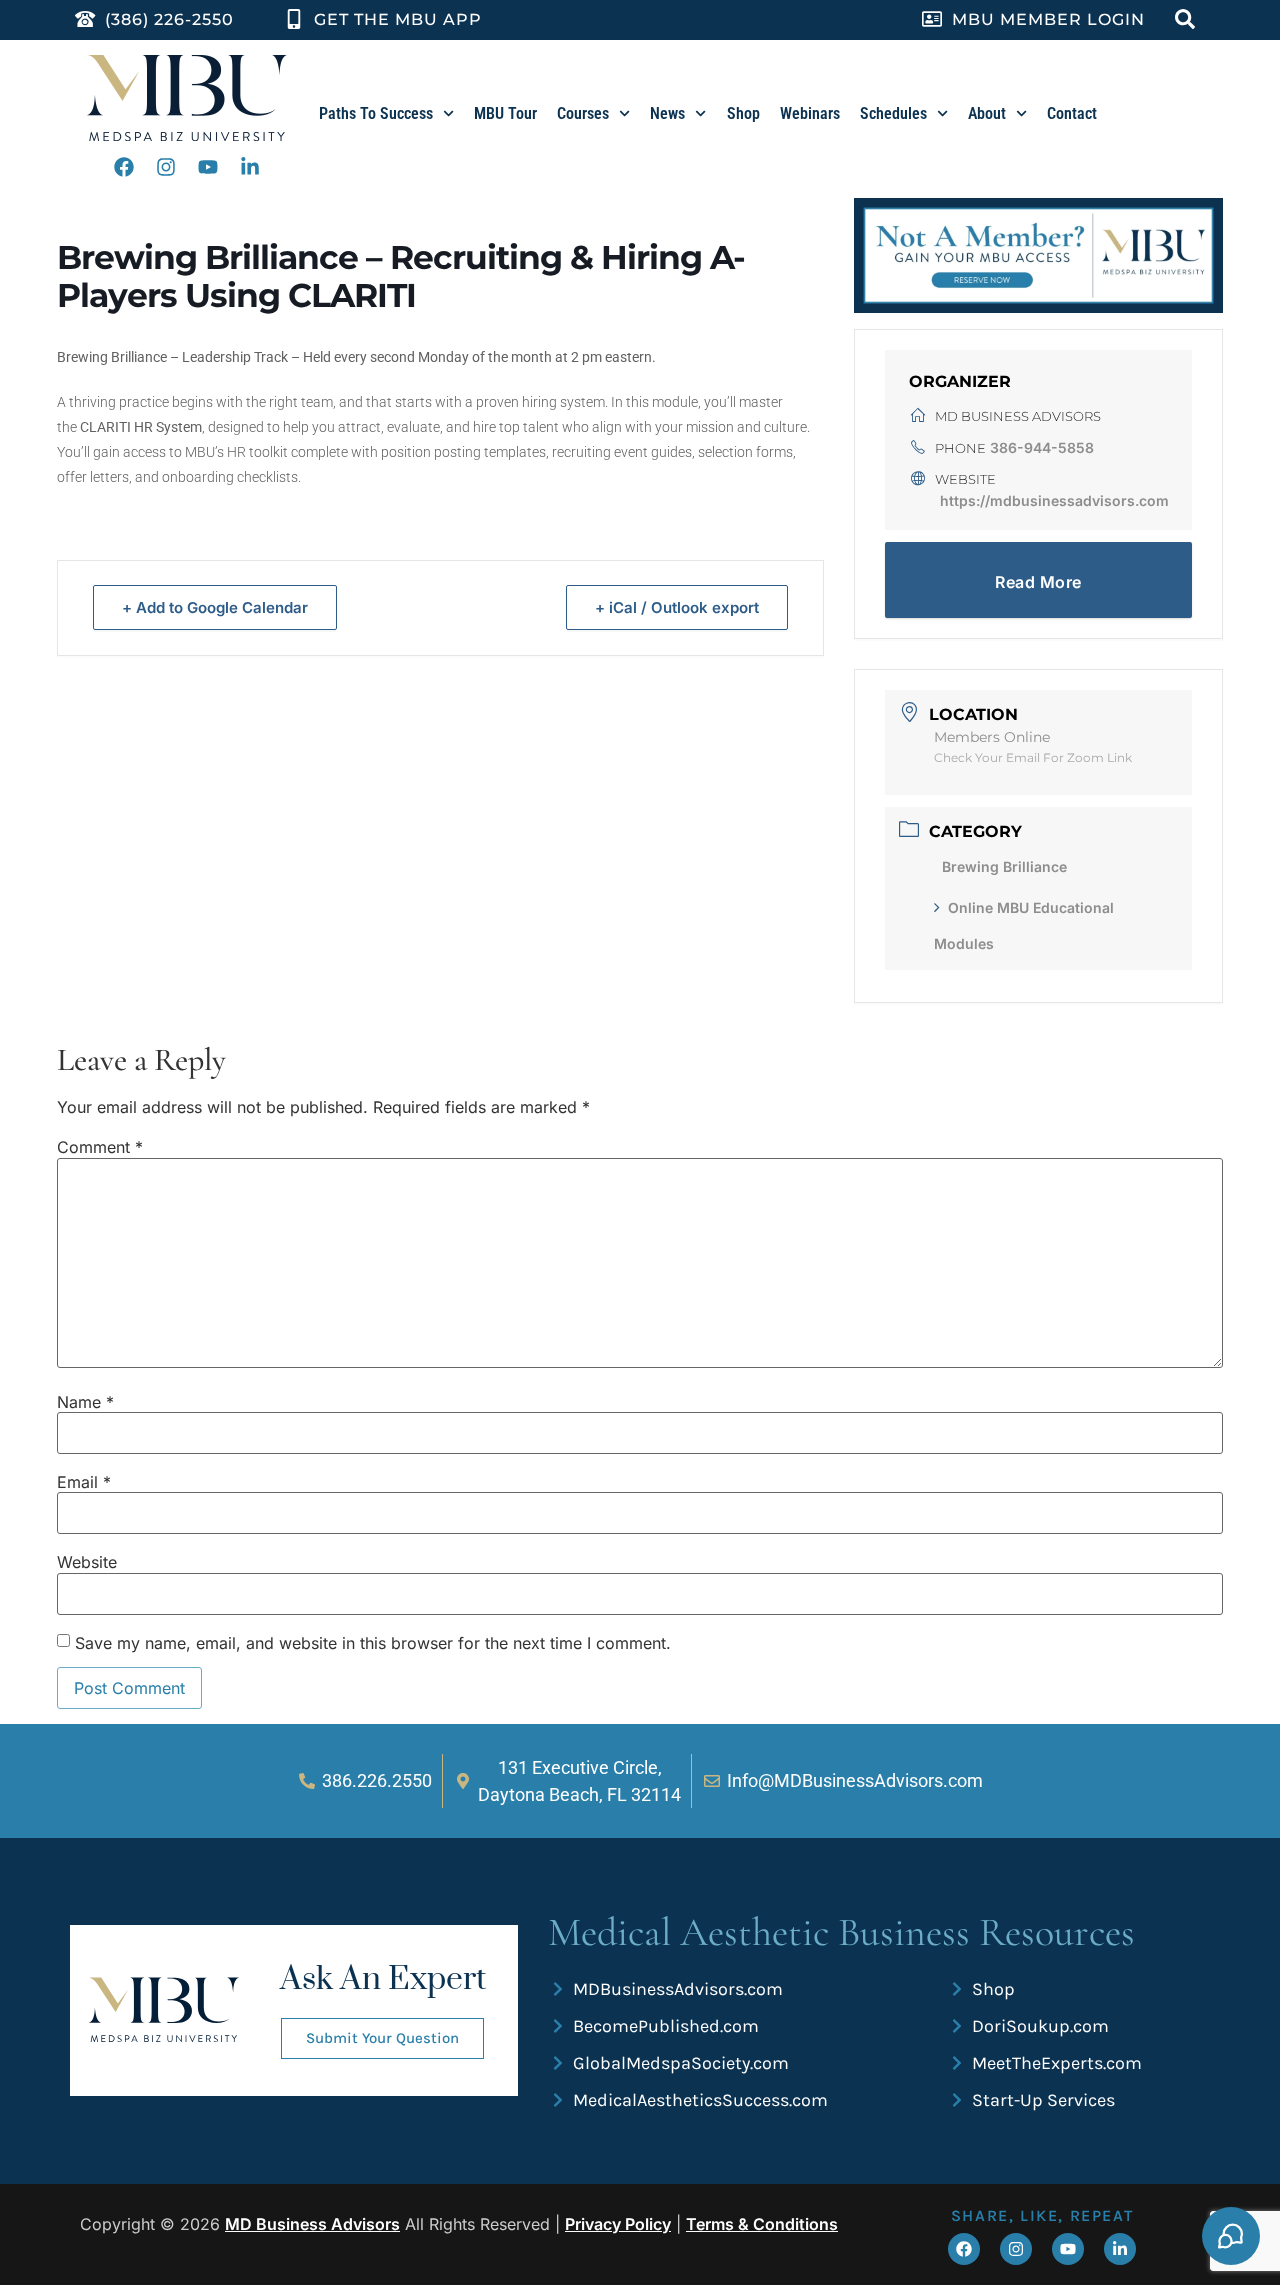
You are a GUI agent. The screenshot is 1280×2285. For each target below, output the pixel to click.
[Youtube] (208, 167)
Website (87, 1562)
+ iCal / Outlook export (677, 607)
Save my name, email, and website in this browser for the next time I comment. (373, 1643)
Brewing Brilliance (1004, 866)
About (987, 113)
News (667, 113)
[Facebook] (124, 167)
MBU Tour (505, 113)
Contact (1072, 113)
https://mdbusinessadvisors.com (1054, 500)
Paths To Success (376, 113)
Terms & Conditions (762, 2224)
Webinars (810, 113)
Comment (100, 1147)
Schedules (893, 113)
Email (84, 1482)
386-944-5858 (1042, 447)
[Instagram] (166, 167)
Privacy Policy (618, 2224)
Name (85, 1402)
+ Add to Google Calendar (215, 607)
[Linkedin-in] (250, 167)
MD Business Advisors (312, 2224)
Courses (583, 113)
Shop (743, 113)
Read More (1038, 582)
